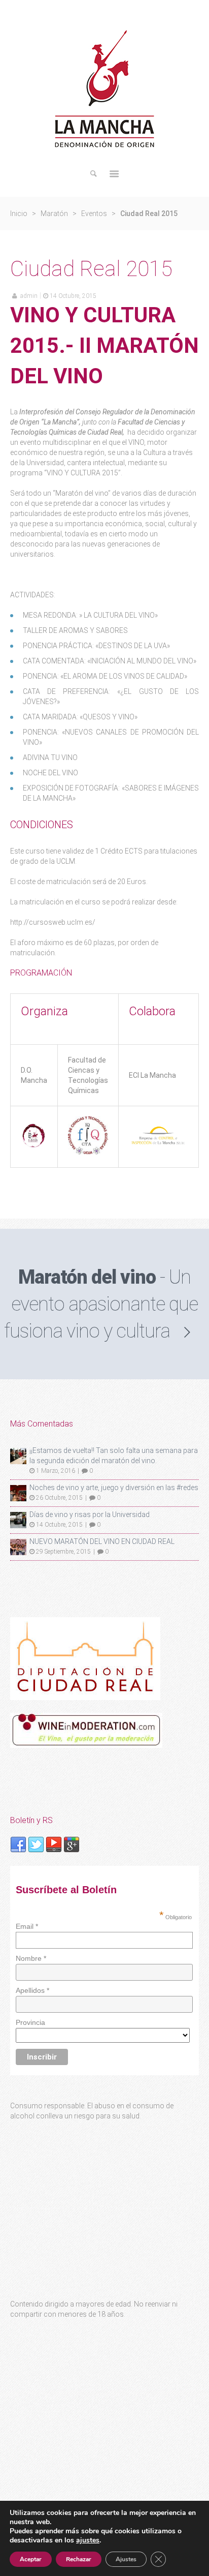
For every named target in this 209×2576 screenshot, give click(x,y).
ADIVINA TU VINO (50, 757)
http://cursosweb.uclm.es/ (53, 922)
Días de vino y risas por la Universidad (90, 1514)
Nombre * (31, 1958)
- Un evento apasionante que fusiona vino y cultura (101, 1304)
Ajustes (126, 2559)
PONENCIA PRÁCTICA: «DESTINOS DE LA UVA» (96, 646)
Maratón (54, 214)
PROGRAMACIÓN (41, 973)
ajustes (88, 2540)
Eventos (94, 214)
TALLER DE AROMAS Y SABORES (75, 630)
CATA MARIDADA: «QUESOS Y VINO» (80, 717)
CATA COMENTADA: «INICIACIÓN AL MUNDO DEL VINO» (110, 661)
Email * (27, 1926)
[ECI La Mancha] (159, 1144)
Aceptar (31, 2559)
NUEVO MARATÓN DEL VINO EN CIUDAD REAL (102, 1541)
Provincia (30, 2022)
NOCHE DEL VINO (50, 773)
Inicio (19, 214)
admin (29, 296)
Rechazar (79, 2559)
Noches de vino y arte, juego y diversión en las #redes (114, 1488)
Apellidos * (32, 1990)
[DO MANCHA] (34, 1146)
